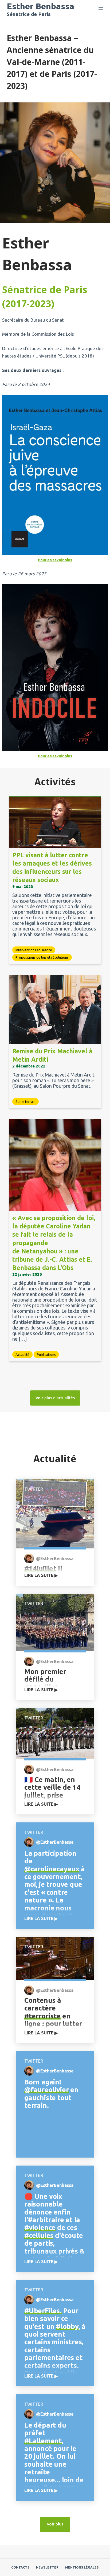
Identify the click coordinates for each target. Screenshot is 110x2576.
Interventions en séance (34, 950)
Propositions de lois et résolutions (42, 957)
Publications (46, 1355)
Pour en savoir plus (55, 560)
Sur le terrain (25, 1102)
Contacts (20, 2567)
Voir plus (55, 2524)
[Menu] (101, 9)
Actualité (22, 1355)
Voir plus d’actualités (55, 1398)
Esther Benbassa (40, 6)
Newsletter (47, 2567)
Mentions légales (82, 2567)
